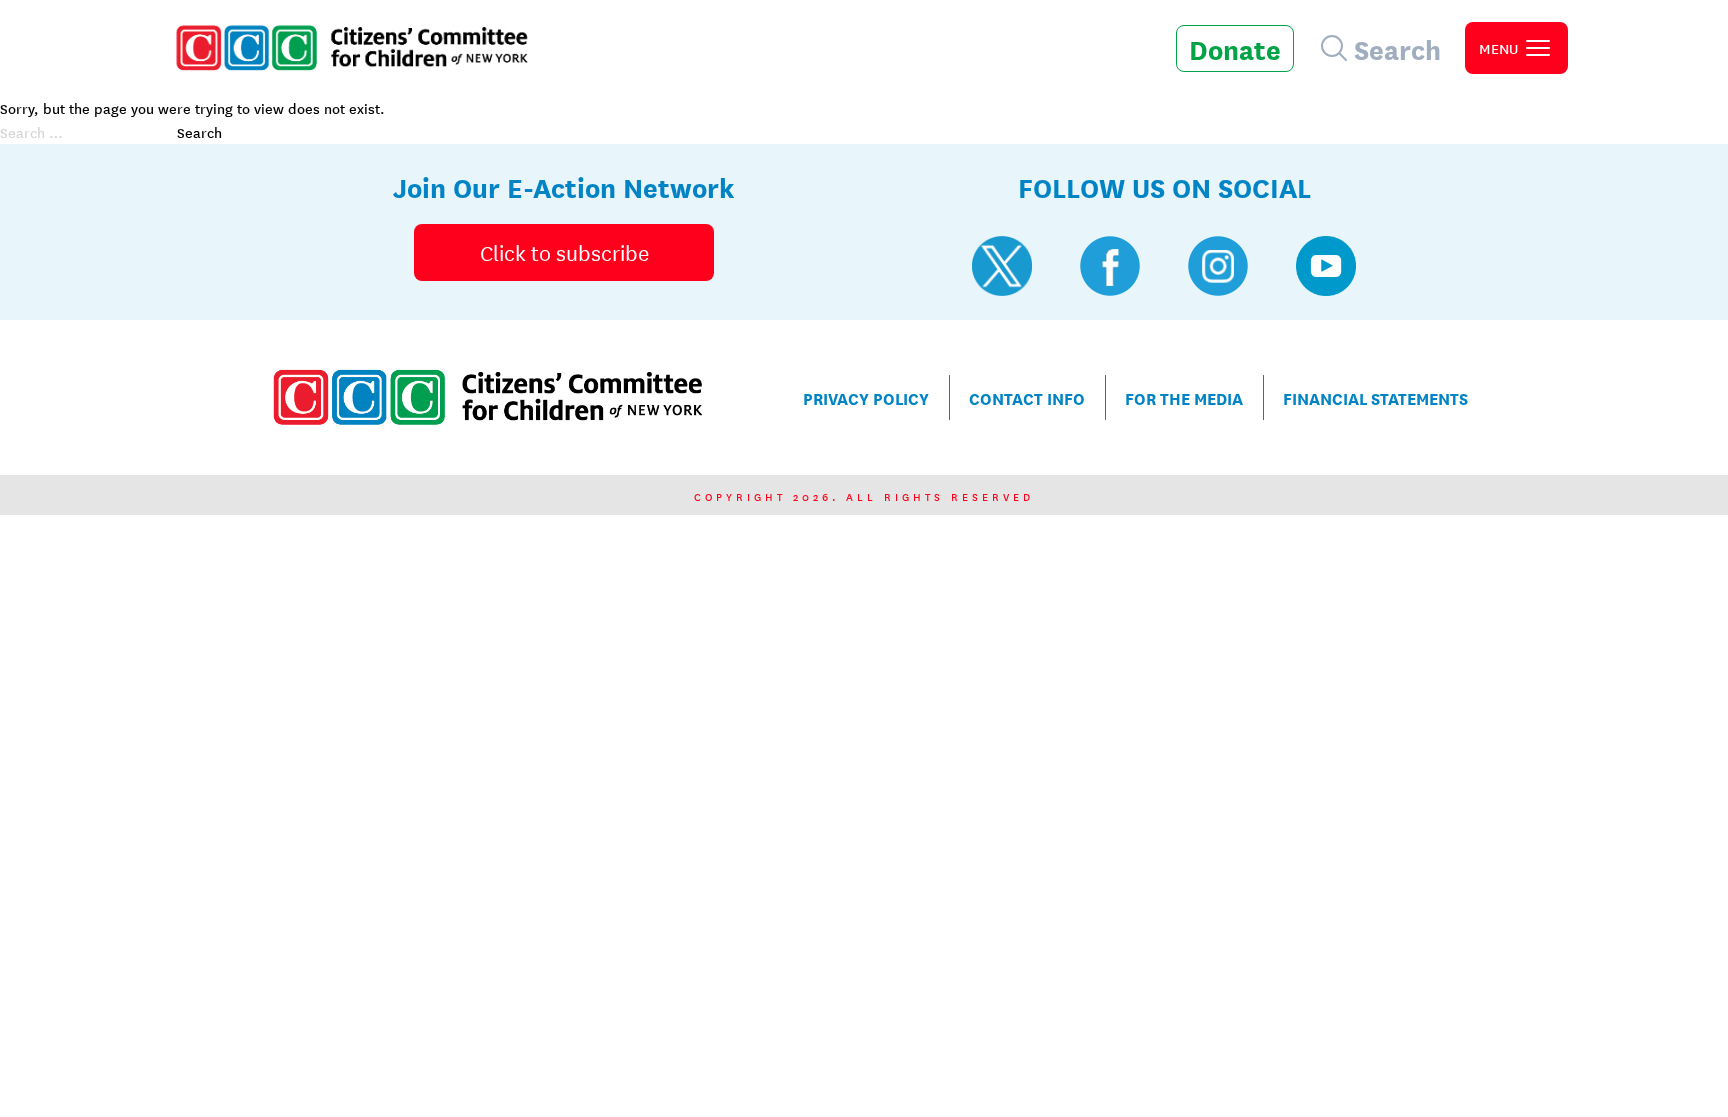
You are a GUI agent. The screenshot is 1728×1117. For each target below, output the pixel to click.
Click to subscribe (564, 252)
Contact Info (1027, 397)
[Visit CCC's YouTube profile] (1326, 266)
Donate (1235, 48)
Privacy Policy (866, 397)
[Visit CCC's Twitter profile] (1002, 266)
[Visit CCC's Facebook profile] (1110, 266)
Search (199, 132)
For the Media (1184, 397)
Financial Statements (1375, 397)
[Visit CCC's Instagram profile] (1218, 266)
